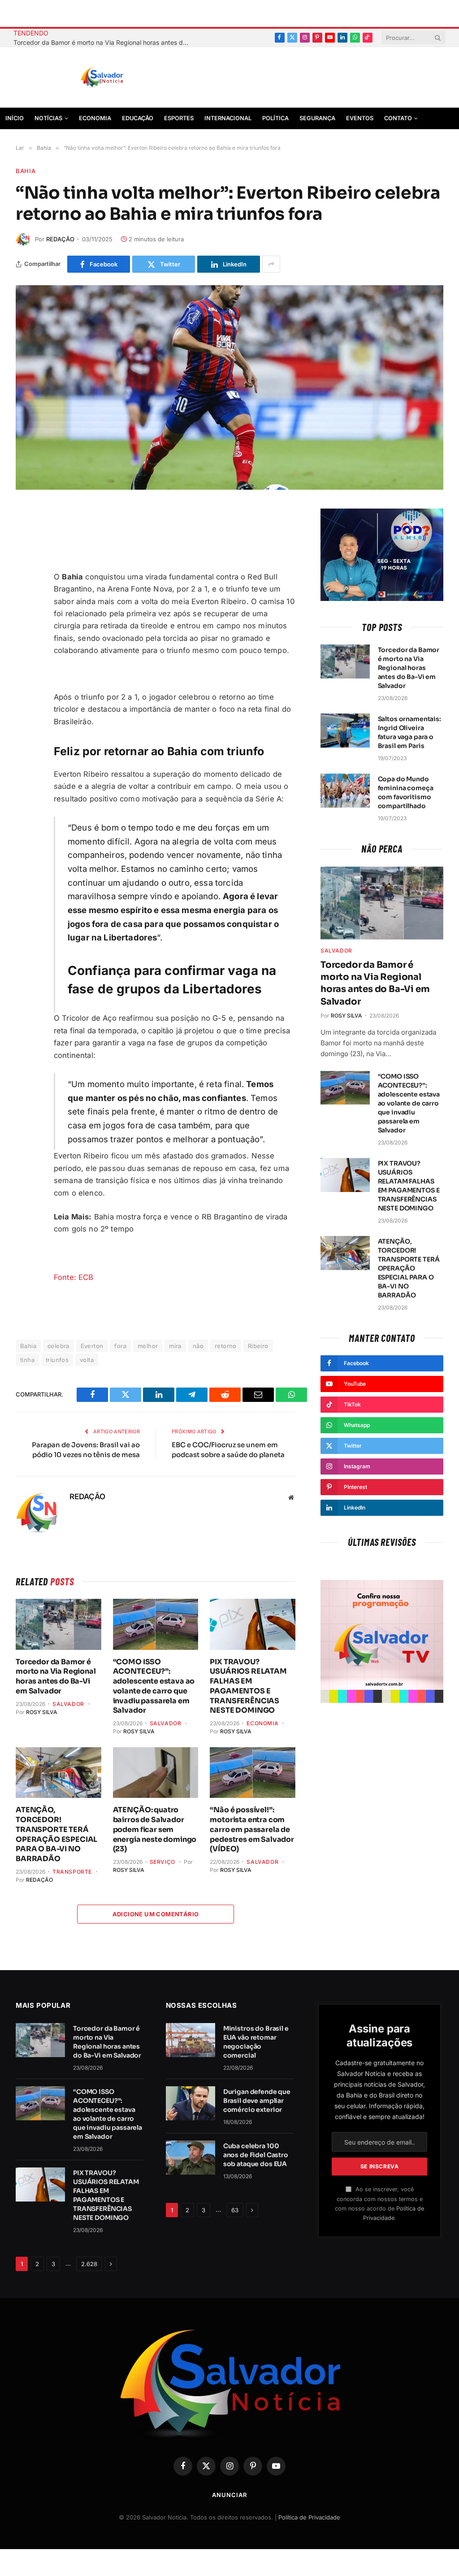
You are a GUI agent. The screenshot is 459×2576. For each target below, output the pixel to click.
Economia (95, 118)
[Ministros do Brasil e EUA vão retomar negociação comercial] (191, 2040)
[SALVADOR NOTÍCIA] (124, 78)
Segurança (317, 118)
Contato (398, 118)
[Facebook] (25, 538)
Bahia (26, 171)
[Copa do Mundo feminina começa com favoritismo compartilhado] (345, 791)
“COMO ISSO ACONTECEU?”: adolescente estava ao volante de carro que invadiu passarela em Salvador (154, 1686)
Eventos (360, 118)
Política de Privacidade (309, 2517)
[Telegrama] (25, 580)
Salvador (68, 1704)
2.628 (89, 2264)
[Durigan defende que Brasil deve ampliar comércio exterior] (191, 2103)
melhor (148, 1346)
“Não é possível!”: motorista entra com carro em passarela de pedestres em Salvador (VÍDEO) (252, 1829)
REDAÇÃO (60, 239)
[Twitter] (25, 559)
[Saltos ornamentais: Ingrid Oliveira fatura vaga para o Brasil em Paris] (345, 731)
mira (175, 1346)
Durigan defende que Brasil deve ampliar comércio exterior (257, 2101)
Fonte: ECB (74, 1277)
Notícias (48, 118)
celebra (58, 1346)
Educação (138, 118)
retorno (226, 1346)
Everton (92, 1346)
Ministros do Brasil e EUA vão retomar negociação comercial (256, 2042)
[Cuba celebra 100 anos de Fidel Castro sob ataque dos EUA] (191, 2158)
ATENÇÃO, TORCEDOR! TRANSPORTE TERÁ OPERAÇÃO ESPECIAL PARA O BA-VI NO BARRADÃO (56, 1834)
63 (235, 2210)
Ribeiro (258, 1346)
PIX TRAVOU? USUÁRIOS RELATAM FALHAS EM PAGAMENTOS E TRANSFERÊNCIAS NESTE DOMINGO (248, 1686)
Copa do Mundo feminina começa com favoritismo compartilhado (406, 792)
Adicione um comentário (156, 1914)
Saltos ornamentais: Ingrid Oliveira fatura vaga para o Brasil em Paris (409, 732)
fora (120, 1346)
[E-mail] (25, 601)
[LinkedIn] (25, 622)
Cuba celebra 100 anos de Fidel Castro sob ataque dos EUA (256, 2155)
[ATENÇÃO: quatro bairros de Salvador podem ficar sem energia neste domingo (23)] (156, 1773)
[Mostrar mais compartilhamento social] (271, 264)
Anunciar (229, 2495)
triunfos (57, 1360)
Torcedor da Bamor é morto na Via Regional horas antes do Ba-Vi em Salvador (103, 42)
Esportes (179, 118)
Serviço (162, 1862)
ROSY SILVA (42, 1712)
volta (87, 1360)
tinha (27, 1360)
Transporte (72, 1872)
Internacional (228, 118)
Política (275, 118)
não (198, 1346)
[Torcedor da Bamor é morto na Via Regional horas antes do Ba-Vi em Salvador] (58, 1624)
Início (15, 118)
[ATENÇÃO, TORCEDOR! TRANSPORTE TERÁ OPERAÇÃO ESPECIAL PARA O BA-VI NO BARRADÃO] (58, 1773)
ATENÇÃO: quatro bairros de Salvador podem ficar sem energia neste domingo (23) (155, 1829)
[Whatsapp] (25, 644)
